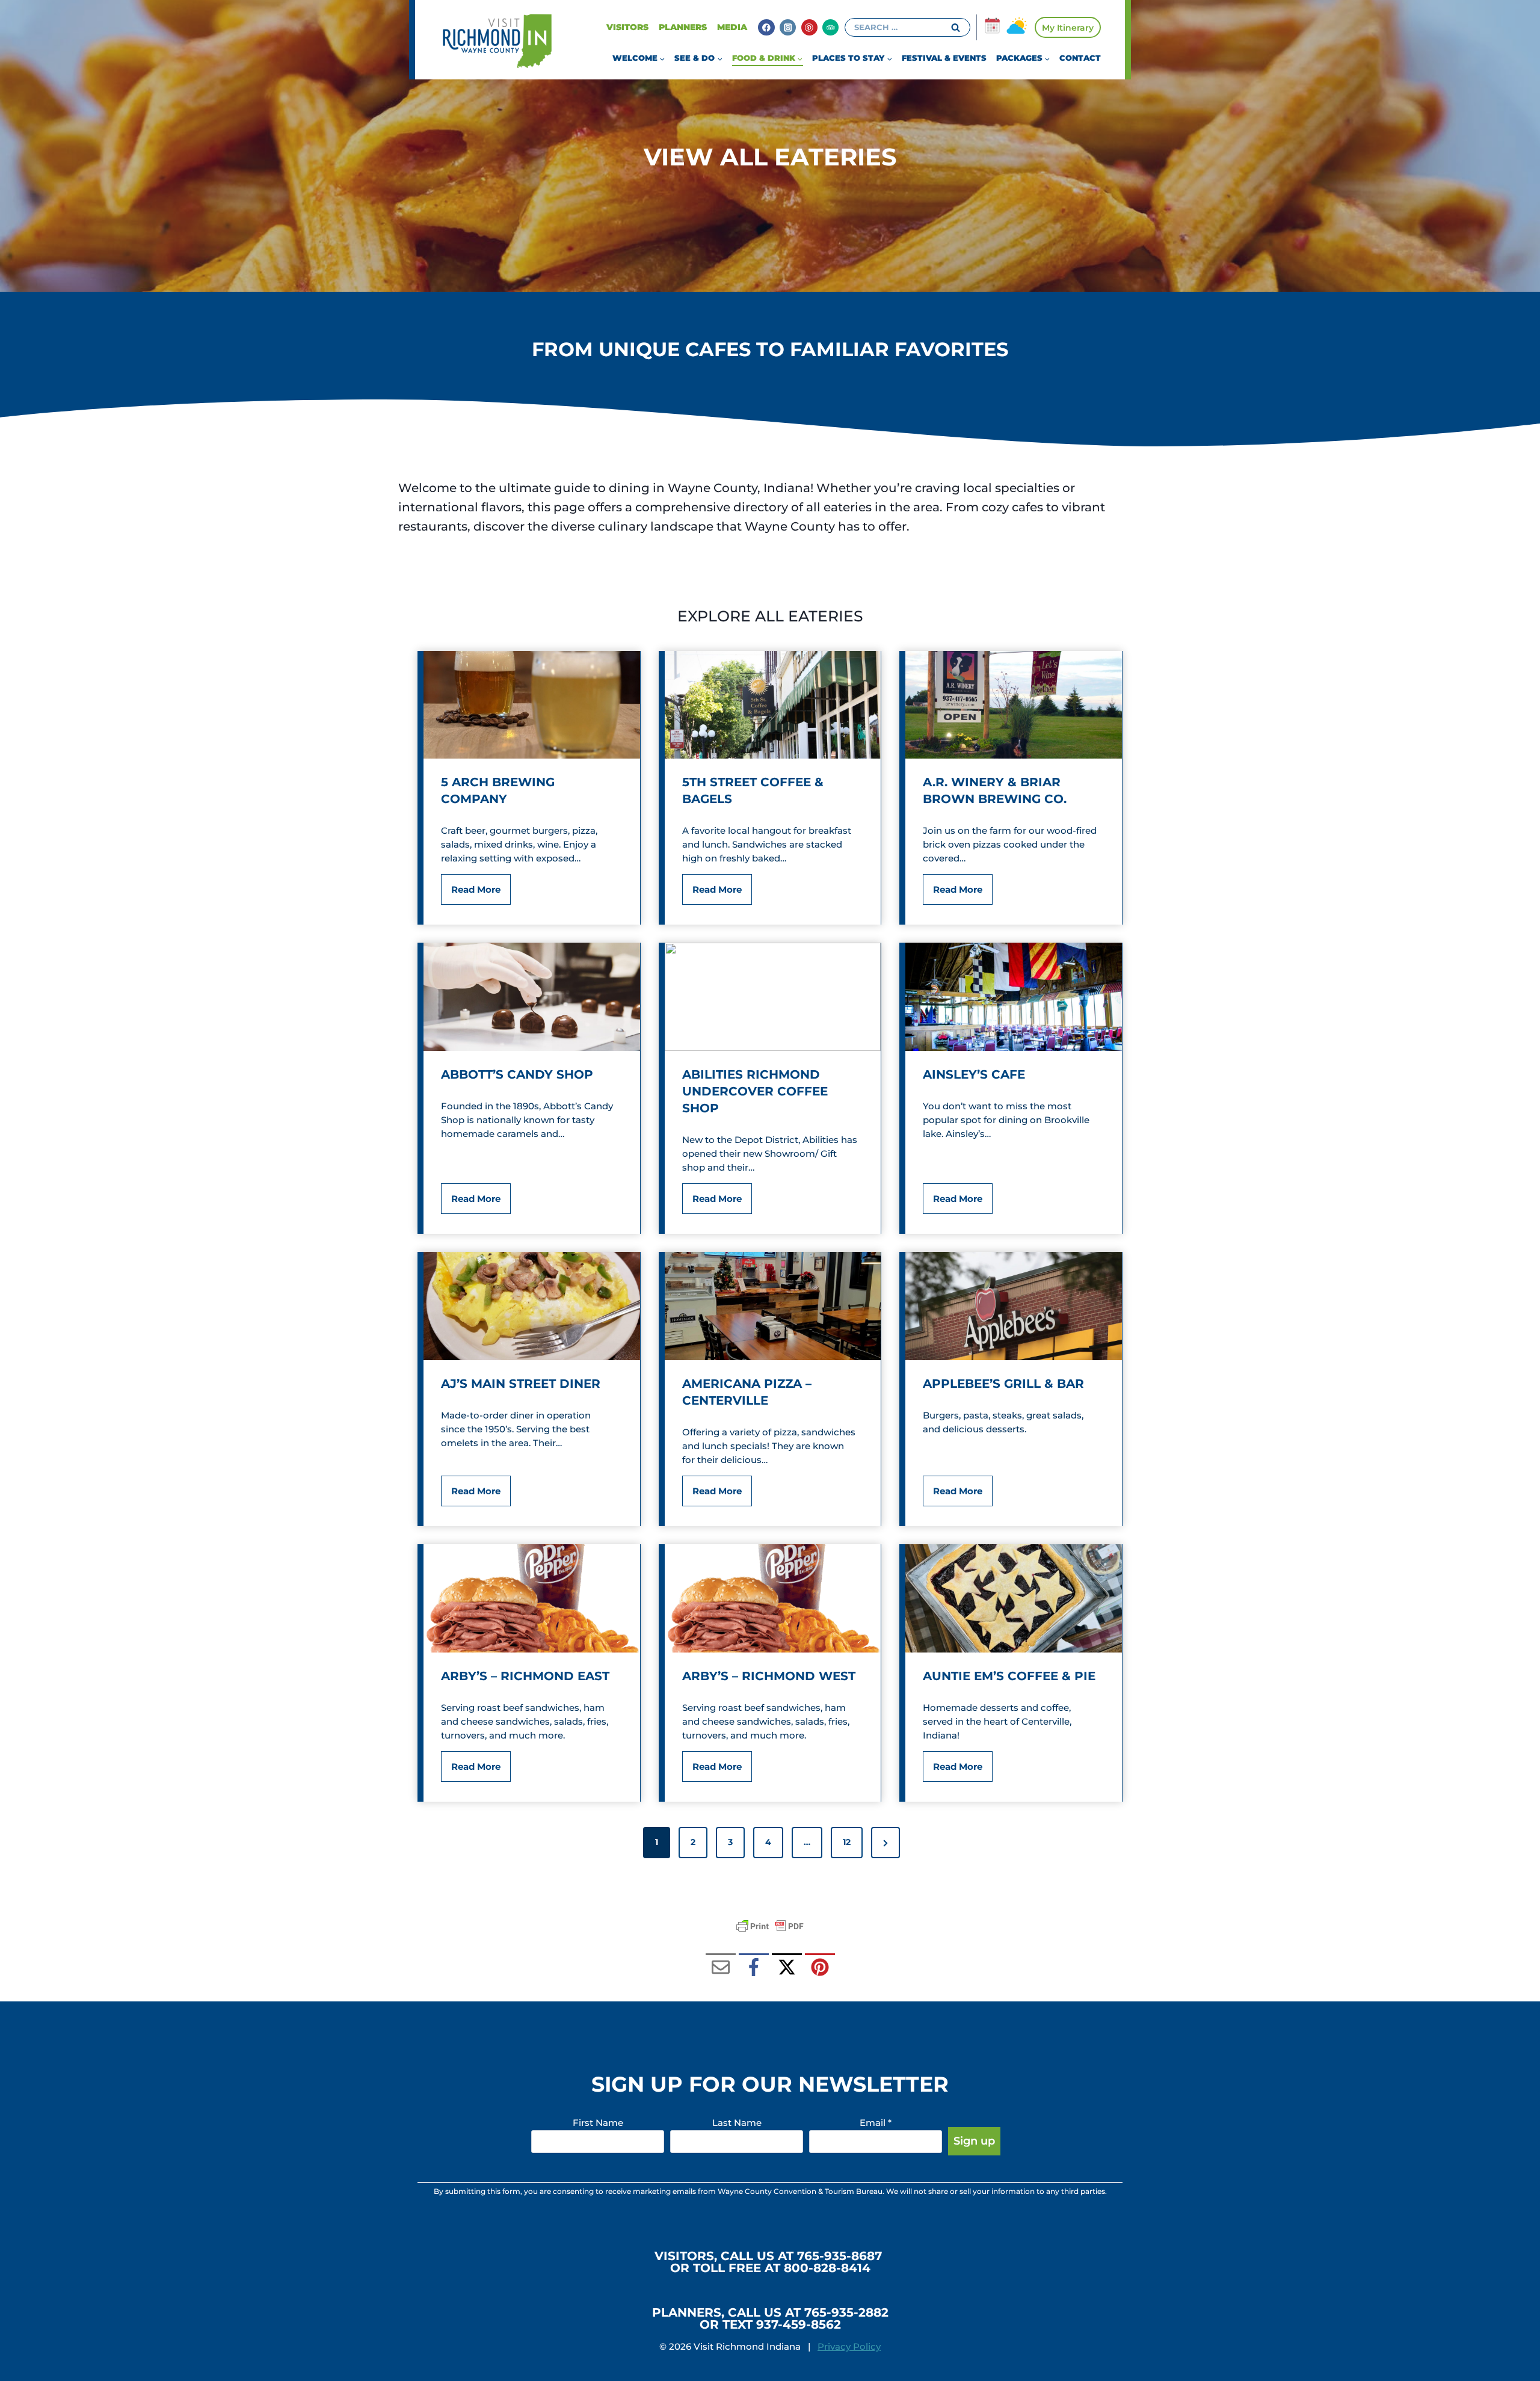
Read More (480, 894)
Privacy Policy (849, 2346)
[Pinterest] (809, 27)
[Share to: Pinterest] (820, 1968)
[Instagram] (788, 27)
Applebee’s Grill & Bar (1003, 1384)
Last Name (737, 2123)
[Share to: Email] (721, 1968)
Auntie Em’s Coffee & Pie (1009, 1676)
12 (847, 1842)
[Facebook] (766, 27)
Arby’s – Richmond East (525, 1676)
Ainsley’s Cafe (974, 1074)
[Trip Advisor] (830, 27)
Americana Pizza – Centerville (747, 1392)
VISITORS (627, 27)
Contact (1080, 58)
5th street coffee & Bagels (753, 790)
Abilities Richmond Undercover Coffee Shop (755, 1091)
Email (876, 2123)
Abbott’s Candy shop (517, 1074)
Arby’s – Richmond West (769, 1676)
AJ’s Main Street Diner (521, 1384)
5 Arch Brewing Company (498, 790)
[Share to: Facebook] (754, 1968)
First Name (598, 2123)
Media (732, 27)
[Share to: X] (787, 1968)
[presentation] (532, 705)
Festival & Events (944, 58)
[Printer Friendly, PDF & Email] (770, 1926)
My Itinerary (1068, 28)
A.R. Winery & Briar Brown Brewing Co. (995, 790)
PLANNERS (683, 27)
